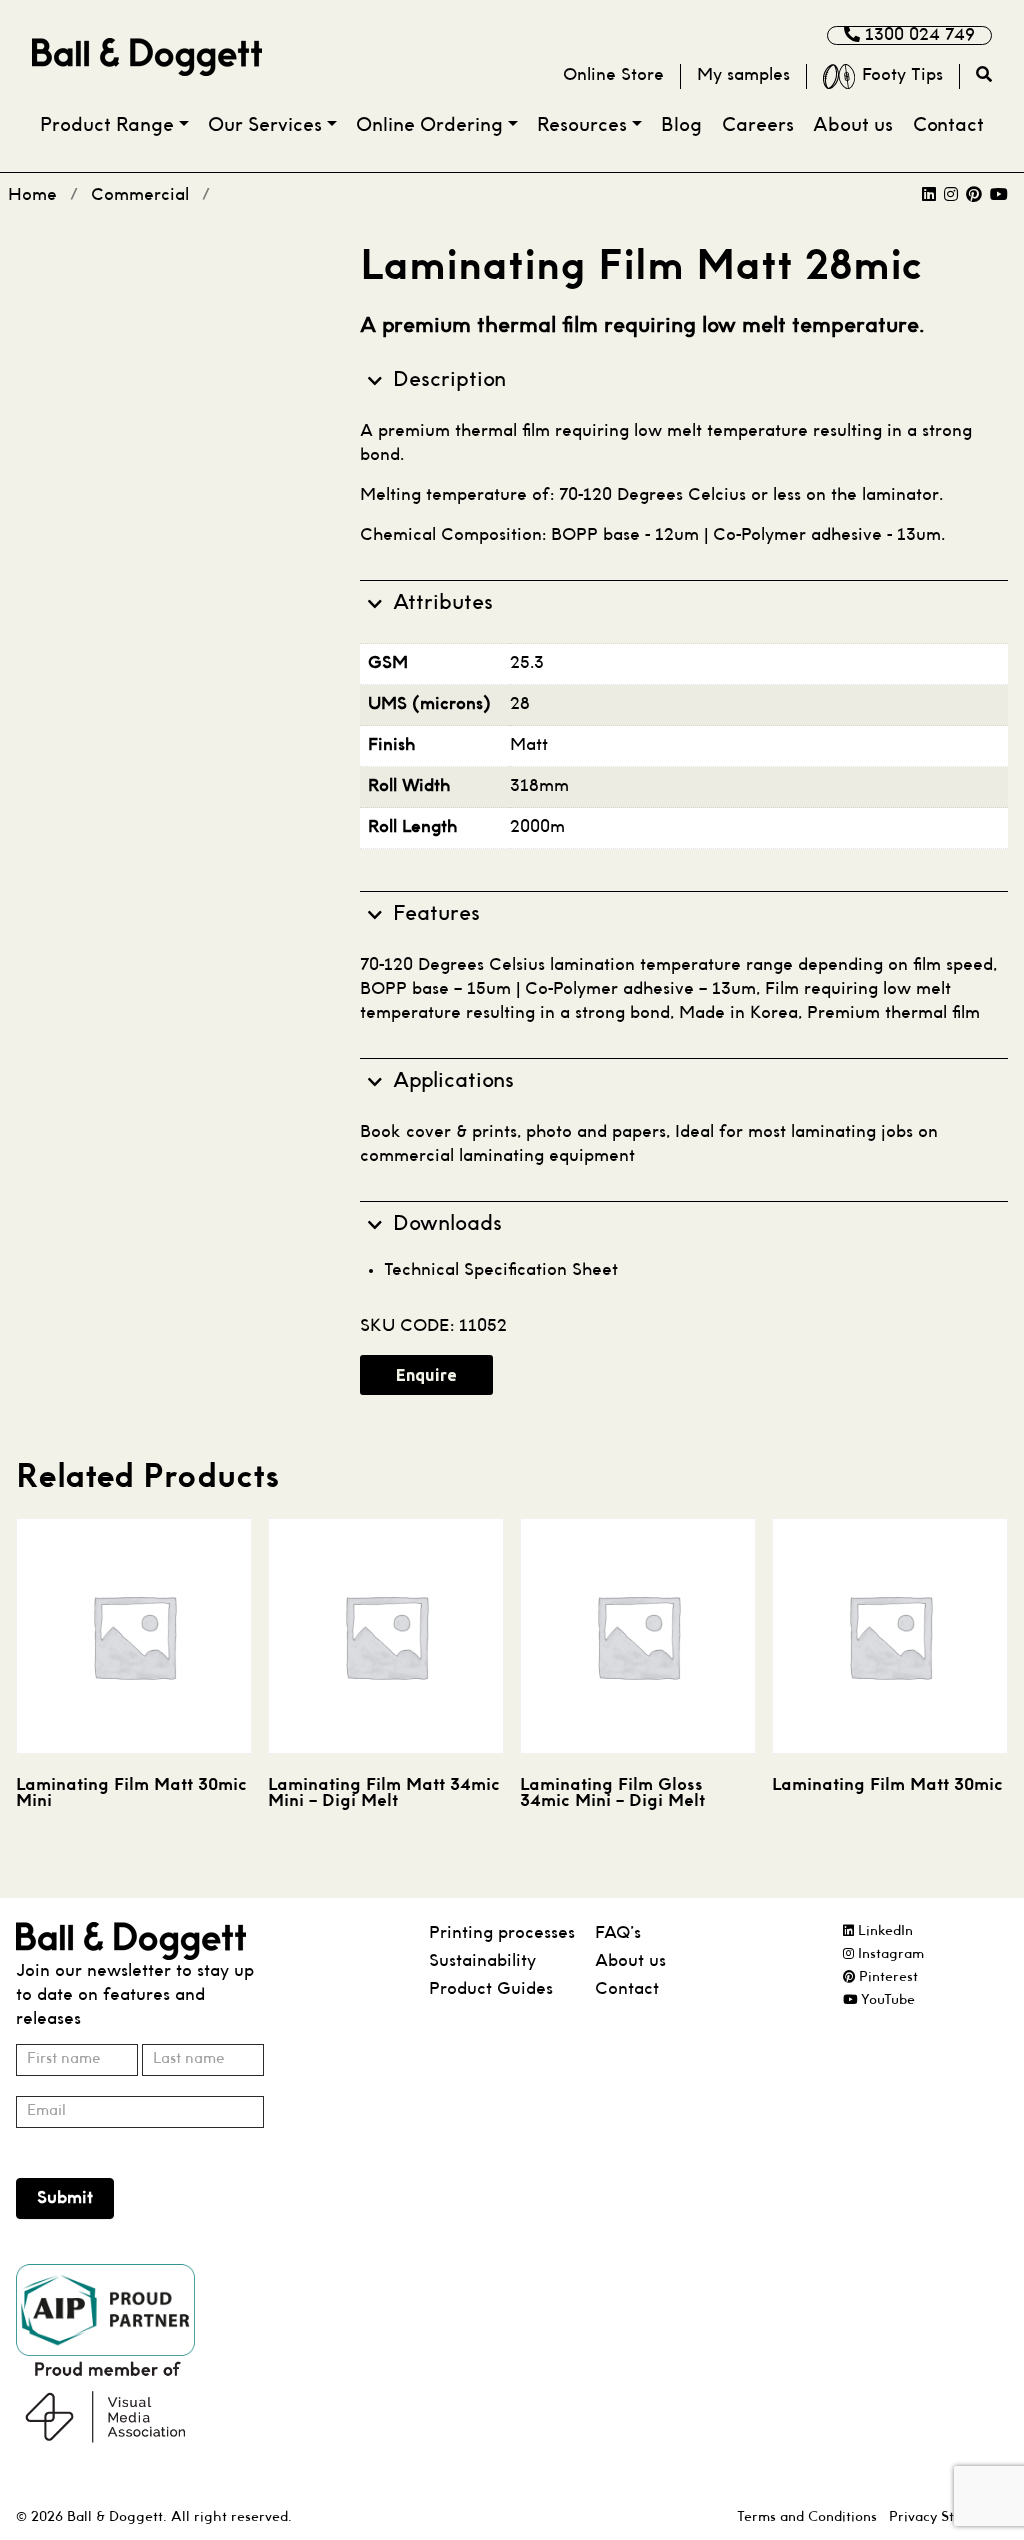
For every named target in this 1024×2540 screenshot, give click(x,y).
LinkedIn (883, 1931)
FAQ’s (618, 1933)
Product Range (107, 126)
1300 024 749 (917, 35)
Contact (948, 126)
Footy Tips (902, 75)
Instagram (889, 1954)
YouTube (886, 2000)
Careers (758, 126)
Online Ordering (429, 126)
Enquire (426, 1375)
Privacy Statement (948, 2517)
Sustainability (482, 1961)
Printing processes (502, 1933)
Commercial (140, 195)
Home (32, 195)
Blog (681, 126)
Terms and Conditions (807, 2517)
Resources (582, 126)
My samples (743, 75)
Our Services (265, 126)
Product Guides (491, 1989)
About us (853, 126)
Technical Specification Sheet (501, 1270)
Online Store (613, 75)
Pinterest (886, 1977)
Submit (65, 2198)
